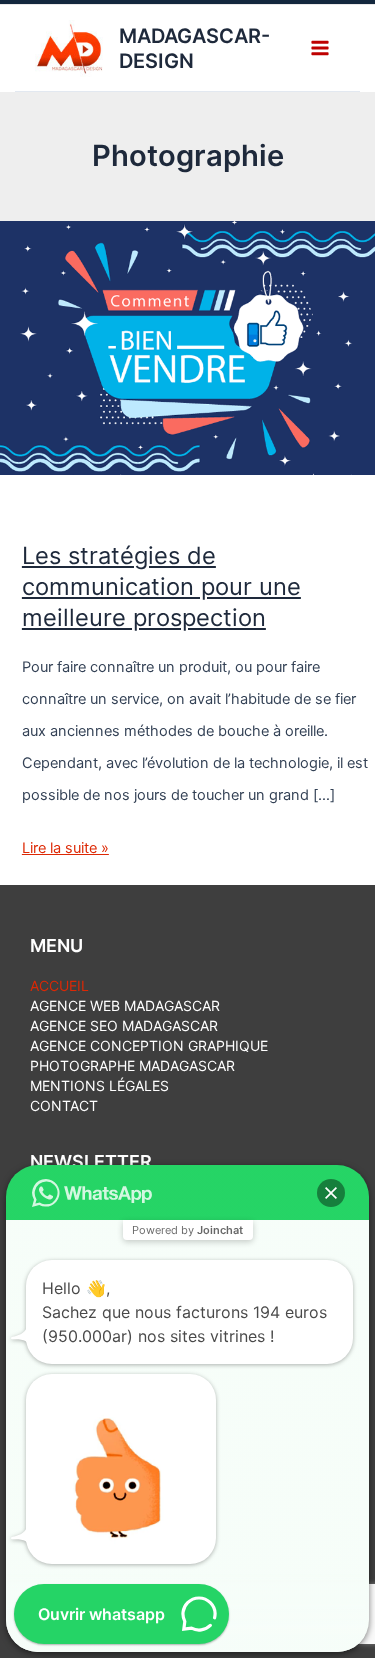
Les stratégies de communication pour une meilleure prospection (161, 586)
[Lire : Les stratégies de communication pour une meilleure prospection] (187, 347)
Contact (64, 1105)
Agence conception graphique (149, 1045)
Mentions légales (99, 1085)
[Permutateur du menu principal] (320, 48)
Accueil (59, 985)
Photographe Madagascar (132, 1065)
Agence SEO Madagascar (124, 1025)
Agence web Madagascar (125, 1005)
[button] (331, 1193)
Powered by (187, 1230)
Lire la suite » (65, 851)
